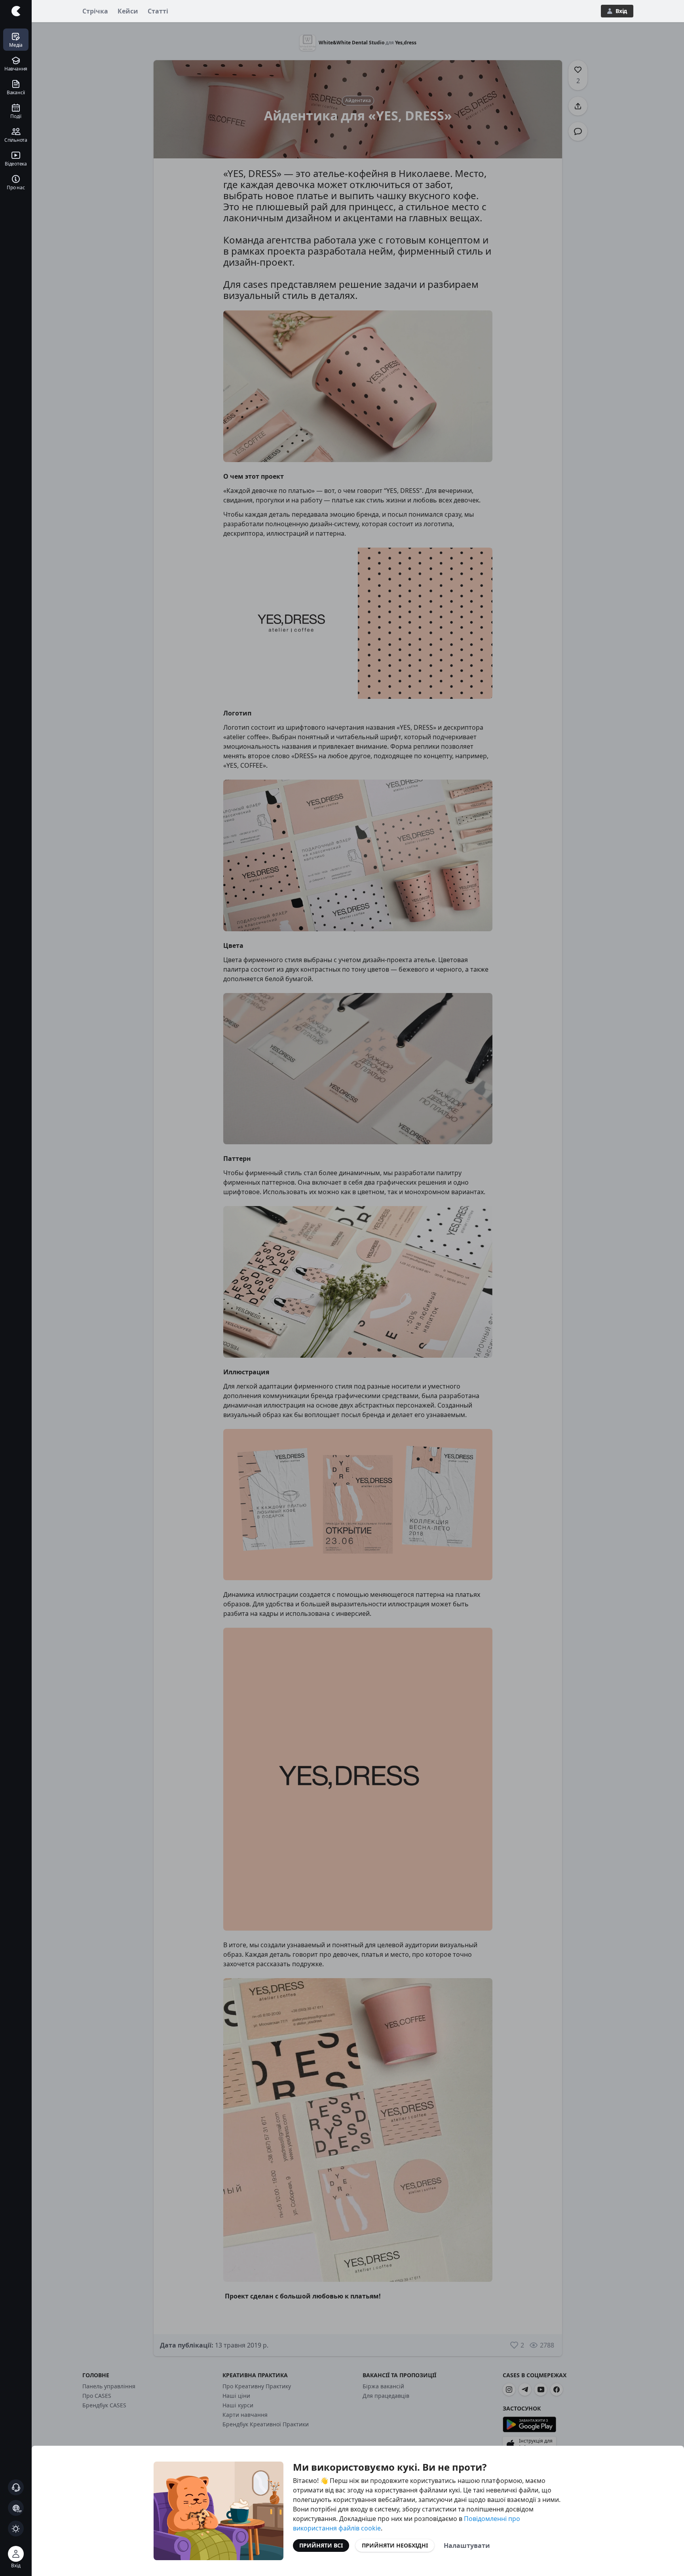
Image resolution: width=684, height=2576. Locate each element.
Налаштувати (467, 2546)
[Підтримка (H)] (16, 2487)
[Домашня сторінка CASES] (16, 11)
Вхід (621, 11)
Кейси (128, 11)
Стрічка (95, 11)
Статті (158, 11)
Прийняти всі (321, 2545)
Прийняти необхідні (395, 2545)
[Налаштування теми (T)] (16, 2528)
